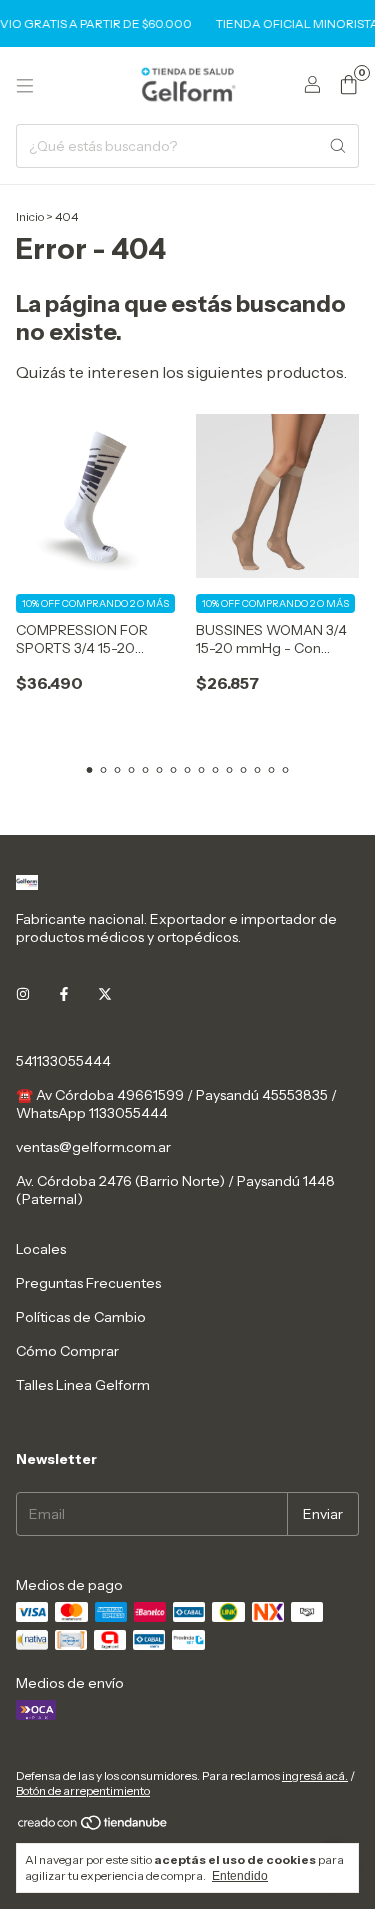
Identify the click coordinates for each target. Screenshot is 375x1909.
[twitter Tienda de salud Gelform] (105, 995)
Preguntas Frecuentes (88, 1283)
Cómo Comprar (67, 1351)
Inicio (30, 216)
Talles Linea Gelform (83, 1385)
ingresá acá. (315, 1775)
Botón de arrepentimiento (83, 1790)
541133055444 (63, 1061)
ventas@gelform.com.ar (93, 1147)
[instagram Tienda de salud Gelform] (23, 995)
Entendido (240, 1876)
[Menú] (25, 86)
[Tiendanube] (93, 1826)
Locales (41, 1249)
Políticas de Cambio (81, 1317)
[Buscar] (338, 146)
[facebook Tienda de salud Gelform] (64, 995)
